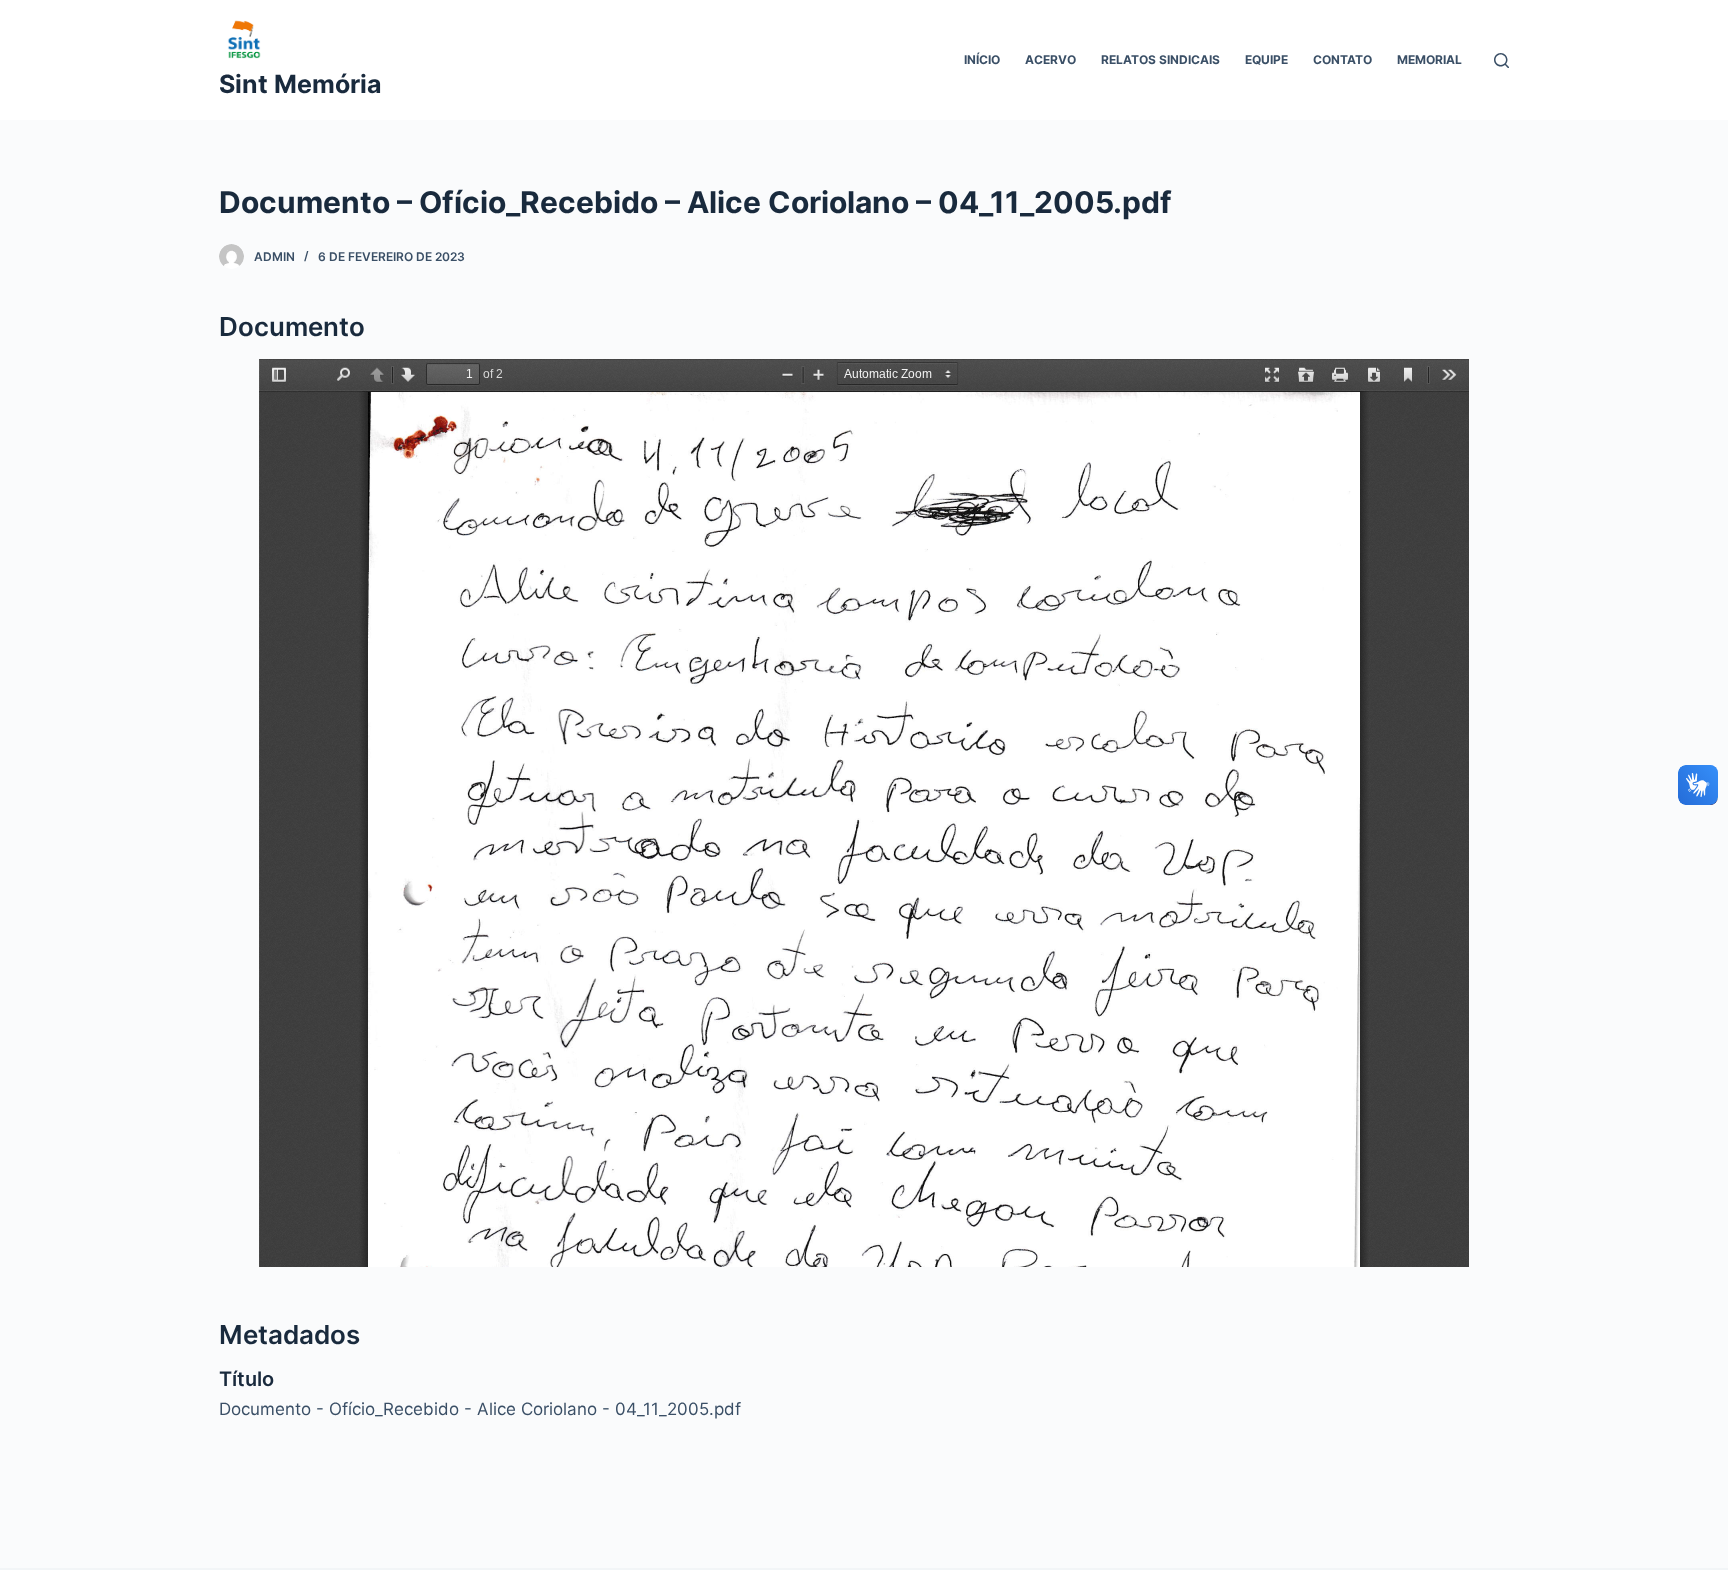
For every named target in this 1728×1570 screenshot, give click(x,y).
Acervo (1050, 59)
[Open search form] (1501, 60)
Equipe (1266, 59)
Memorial (1429, 59)
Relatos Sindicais (1160, 59)
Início (982, 59)
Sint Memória (300, 84)
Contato (1342, 59)
